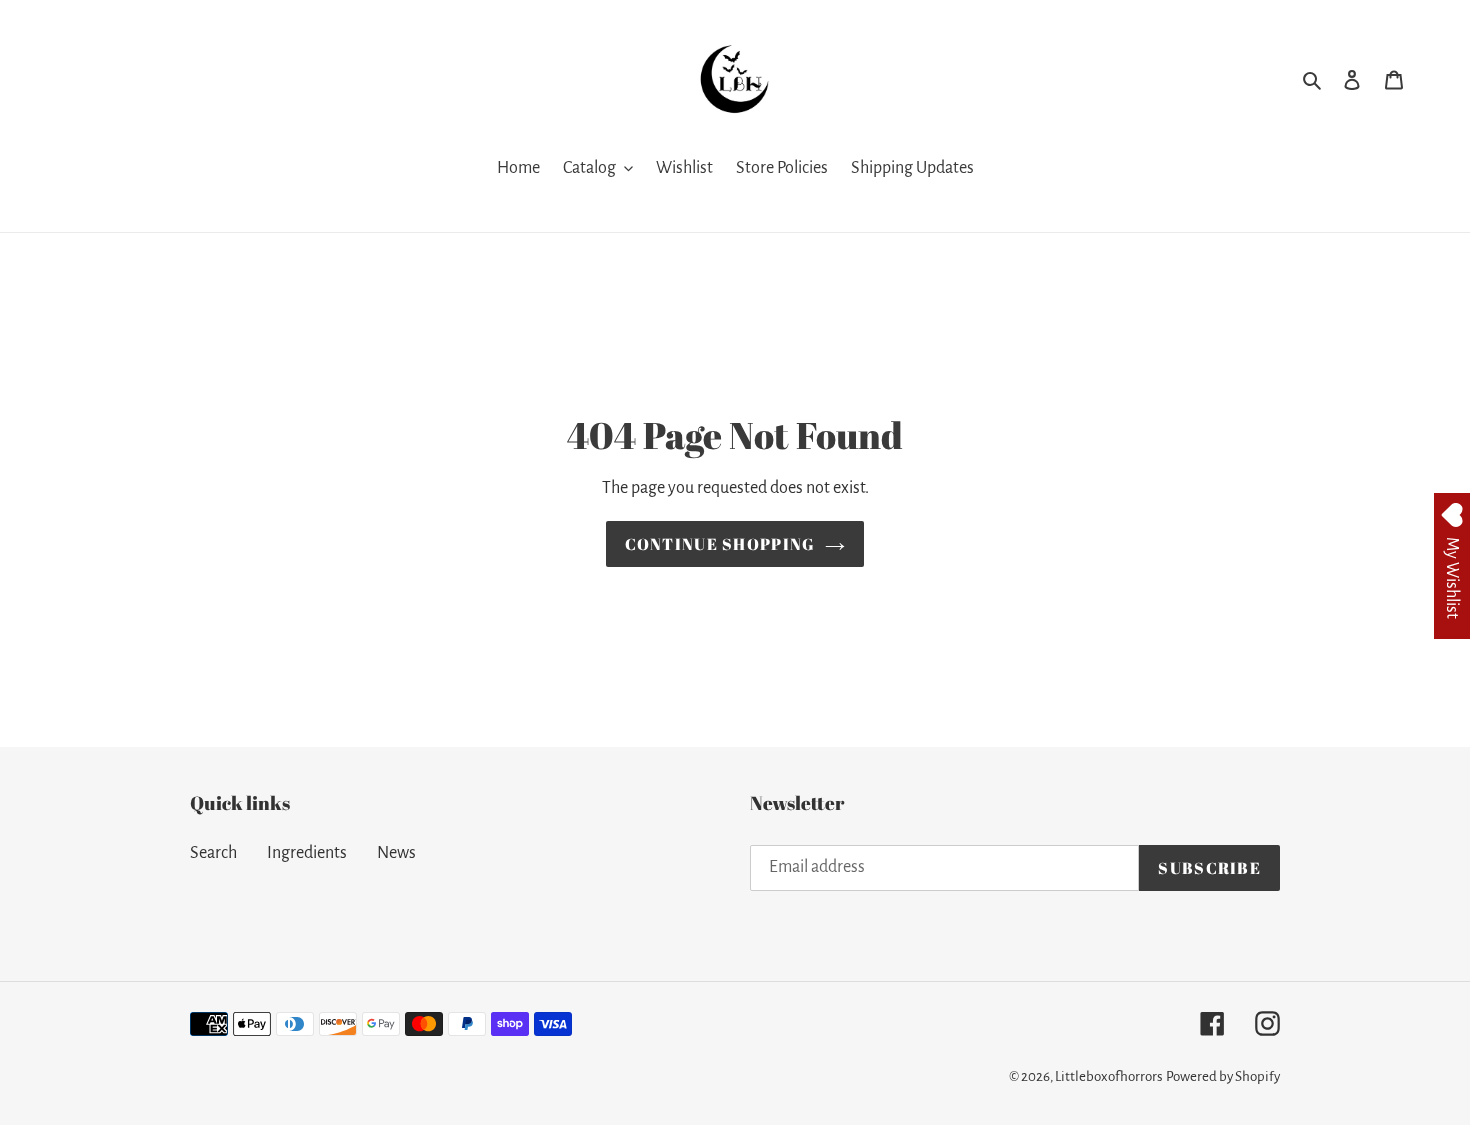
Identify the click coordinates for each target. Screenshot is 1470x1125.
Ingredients (307, 853)
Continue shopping (720, 544)
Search (213, 853)
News (396, 853)
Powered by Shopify (1223, 1076)
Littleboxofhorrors (1109, 1076)
